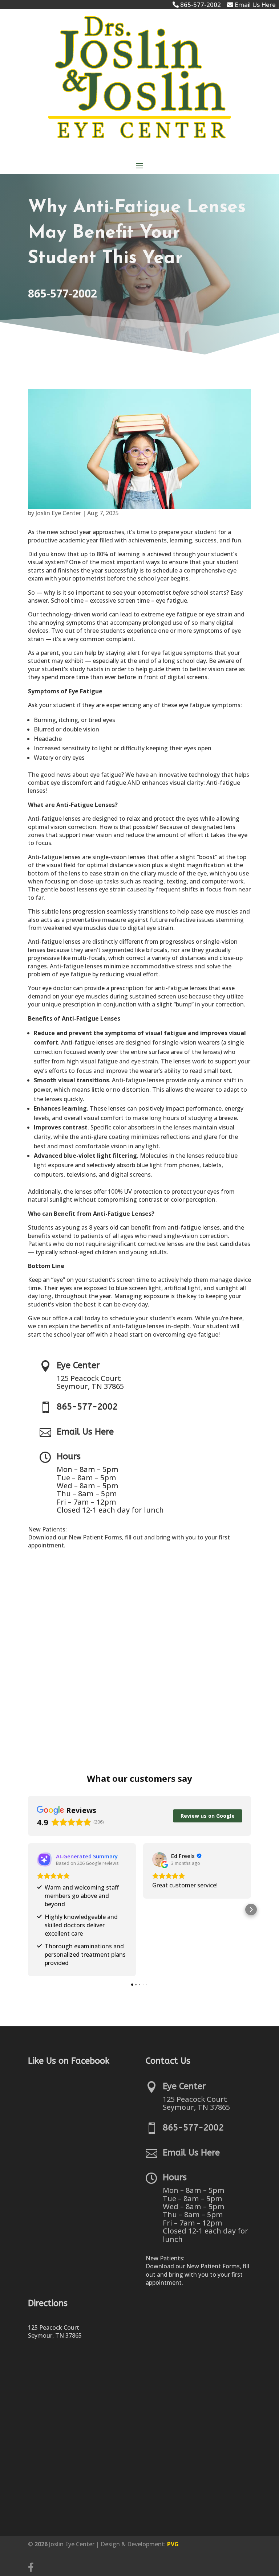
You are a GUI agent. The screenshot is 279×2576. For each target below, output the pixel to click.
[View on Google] (159, 1859)
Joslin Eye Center (58, 513)
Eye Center (78, 1365)
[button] (28, 1910)
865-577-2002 (62, 293)
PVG (173, 2544)
